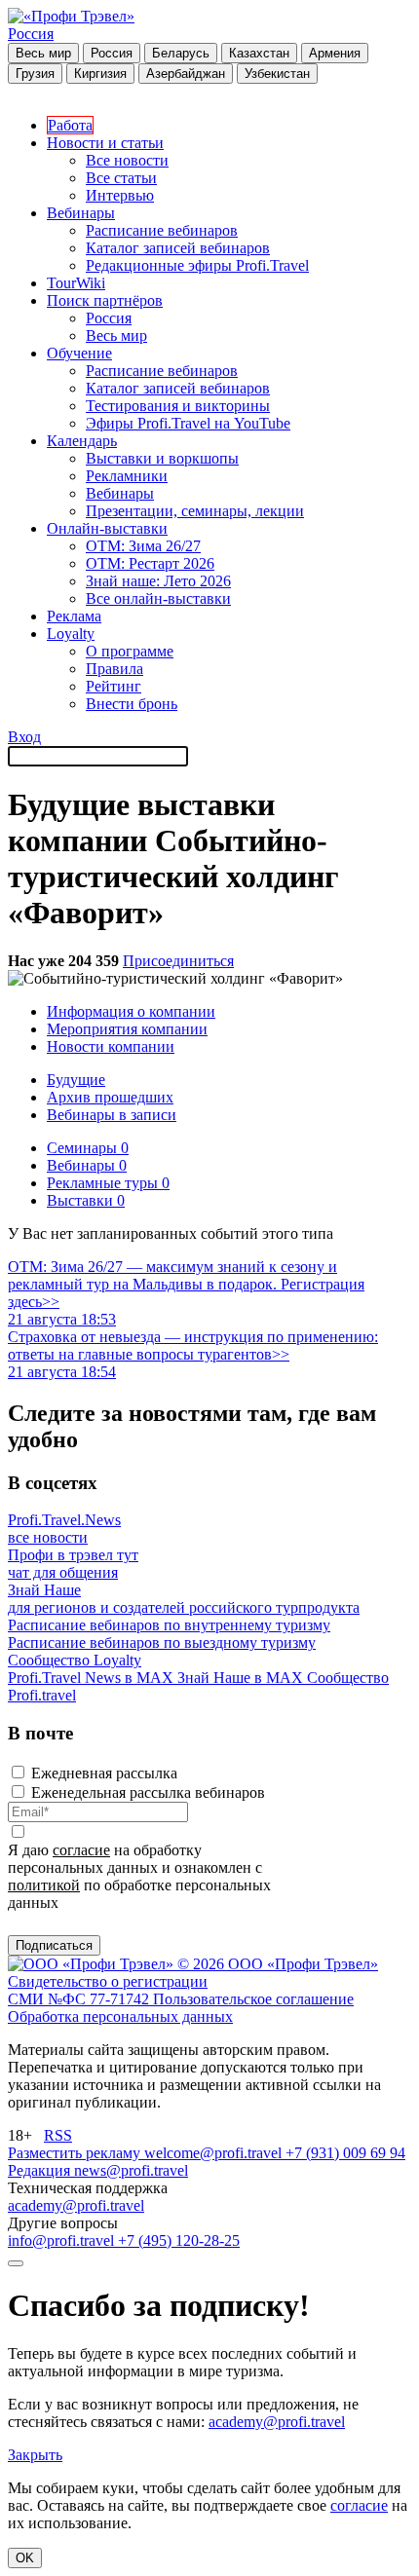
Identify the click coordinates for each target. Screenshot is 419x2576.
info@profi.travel (63, 2240)
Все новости (127, 160)
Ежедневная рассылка (104, 1773)
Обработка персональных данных (120, 2016)
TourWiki (76, 283)
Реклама (74, 616)
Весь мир (43, 53)
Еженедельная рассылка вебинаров (148, 1792)
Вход (24, 737)
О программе (130, 651)
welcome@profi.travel (215, 2153)
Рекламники (127, 476)
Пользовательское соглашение (253, 1999)
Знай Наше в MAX (242, 1678)
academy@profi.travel (76, 2205)
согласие (81, 1850)
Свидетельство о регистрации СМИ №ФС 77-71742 (108, 1990)
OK (25, 2558)
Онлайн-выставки (107, 528)
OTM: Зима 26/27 (143, 546)
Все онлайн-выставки (158, 598)
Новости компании (111, 1046)
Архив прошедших (110, 1097)
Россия (31, 34)
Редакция (41, 2170)
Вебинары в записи (112, 1115)
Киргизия (100, 74)
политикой (44, 1885)
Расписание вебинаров (162, 230)
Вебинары (81, 213)
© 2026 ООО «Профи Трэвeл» (278, 1964)
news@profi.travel (131, 2170)
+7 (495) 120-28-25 (179, 2240)
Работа (70, 125)
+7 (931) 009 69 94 (345, 2153)
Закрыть (35, 2455)
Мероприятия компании (127, 1029)
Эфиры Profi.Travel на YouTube (188, 423)
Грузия (35, 74)
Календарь (82, 441)
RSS (58, 2135)
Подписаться (54, 1945)
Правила (114, 669)
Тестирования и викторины (178, 406)
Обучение (79, 353)
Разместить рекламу (76, 2153)
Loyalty (71, 634)
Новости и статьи (105, 143)
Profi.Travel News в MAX (93, 1678)
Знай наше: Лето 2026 (158, 581)
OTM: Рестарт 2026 (150, 563)
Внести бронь (132, 704)
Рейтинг (114, 686)
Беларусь (181, 53)
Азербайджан (186, 74)
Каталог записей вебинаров (178, 248)
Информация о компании (131, 1011)
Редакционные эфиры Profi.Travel (197, 265)
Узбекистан (277, 74)
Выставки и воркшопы (162, 458)
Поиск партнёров (105, 300)
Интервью (120, 195)
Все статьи (121, 178)
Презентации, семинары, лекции (195, 511)
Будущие (76, 1080)
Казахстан (259, 53)
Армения (335, 53)
